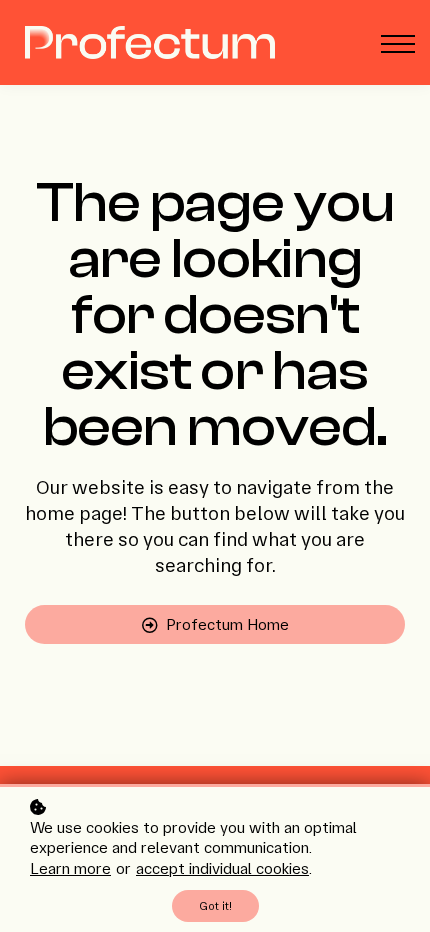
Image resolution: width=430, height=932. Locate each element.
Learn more (70, 868)
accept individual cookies (222, 868)
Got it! (215, 906)
